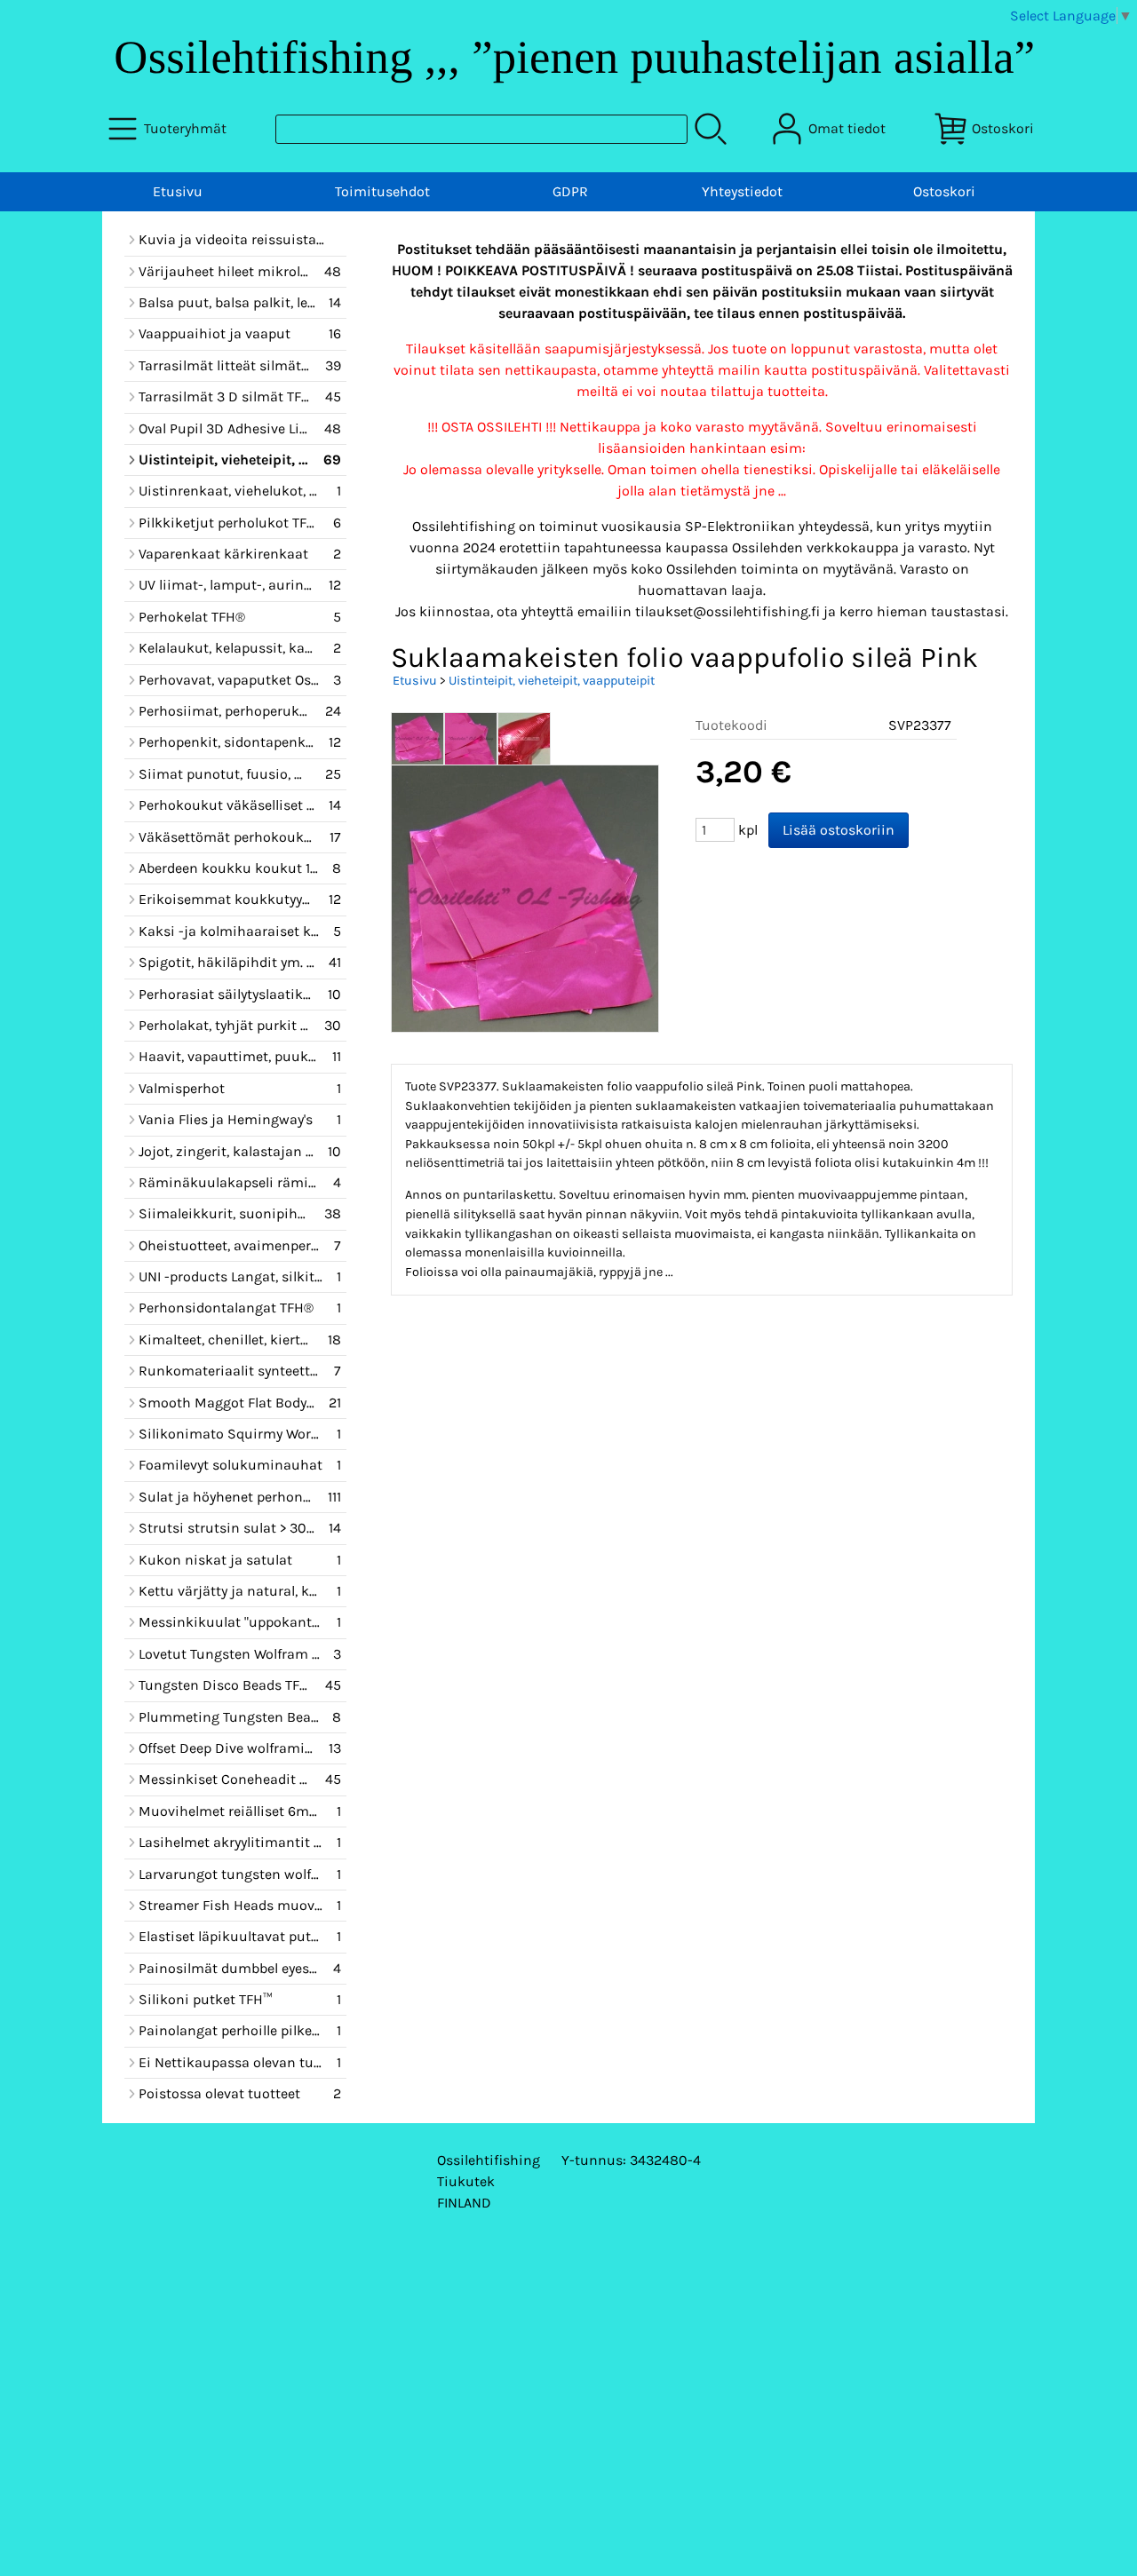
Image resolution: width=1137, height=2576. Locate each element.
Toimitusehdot (382, 191)
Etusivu (178, 191)
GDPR (570, 191)
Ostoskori (944, 191)
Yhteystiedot (742, 191)
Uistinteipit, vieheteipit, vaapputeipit (552, 681)
